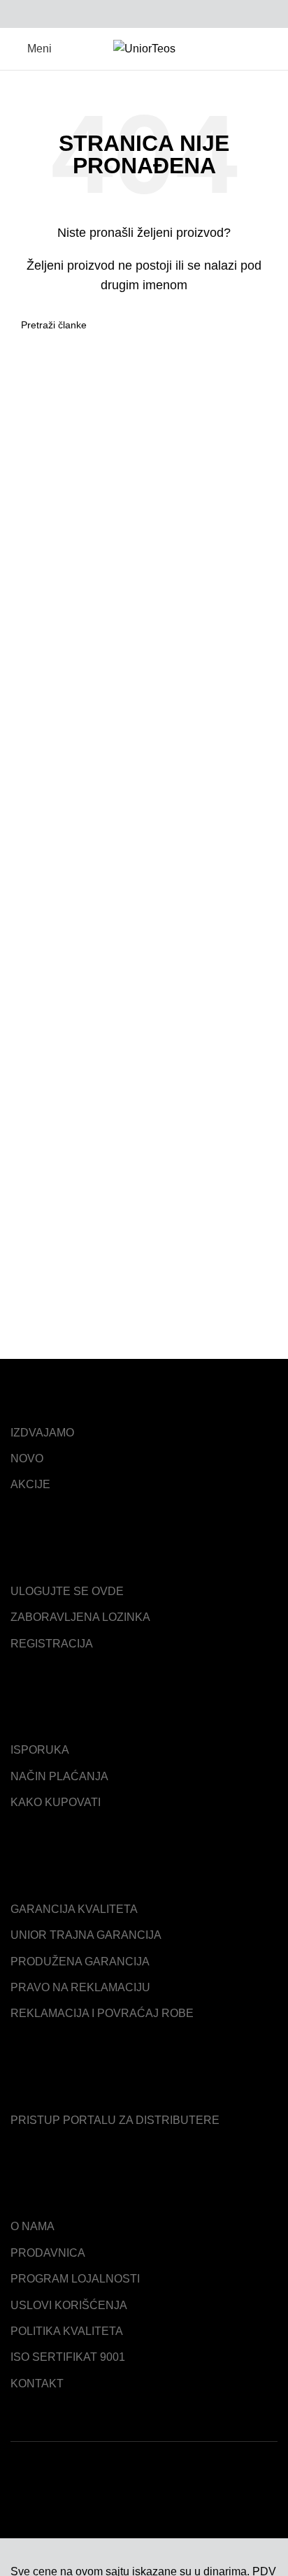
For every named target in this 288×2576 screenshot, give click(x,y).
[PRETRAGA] (261, 325)
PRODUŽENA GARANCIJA (80, 1962)
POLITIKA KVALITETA (67, 2331)
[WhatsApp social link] (160, 14)
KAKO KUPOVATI (56, 1802)
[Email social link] (128, 14)
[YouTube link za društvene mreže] (267, 2502)
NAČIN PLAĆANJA (59, 1776)
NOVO (27, 1458)
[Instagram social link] (247, 2502)
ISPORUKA (40, 1750)
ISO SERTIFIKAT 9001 (68, 2357)
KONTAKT (37, 2384)
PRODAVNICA (48, 2253)
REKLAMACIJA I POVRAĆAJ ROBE (102, 2013)
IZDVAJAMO (42, 1433)
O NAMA (33, 2226)
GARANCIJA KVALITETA (74, 1909)
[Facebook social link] (112, 14)
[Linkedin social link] (144, 14)
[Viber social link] (177, 14)
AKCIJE (30, 1484)
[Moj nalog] (272, 49)
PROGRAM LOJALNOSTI (75, 2279)
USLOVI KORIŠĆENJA (69, 2305)
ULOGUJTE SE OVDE (67, 1591)
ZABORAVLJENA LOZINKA (80, 1617)
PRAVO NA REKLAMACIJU (80, 1987)
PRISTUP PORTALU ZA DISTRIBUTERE (115, 2120)
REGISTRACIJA (52, 1644)
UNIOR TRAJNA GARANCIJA (86, 1935)
